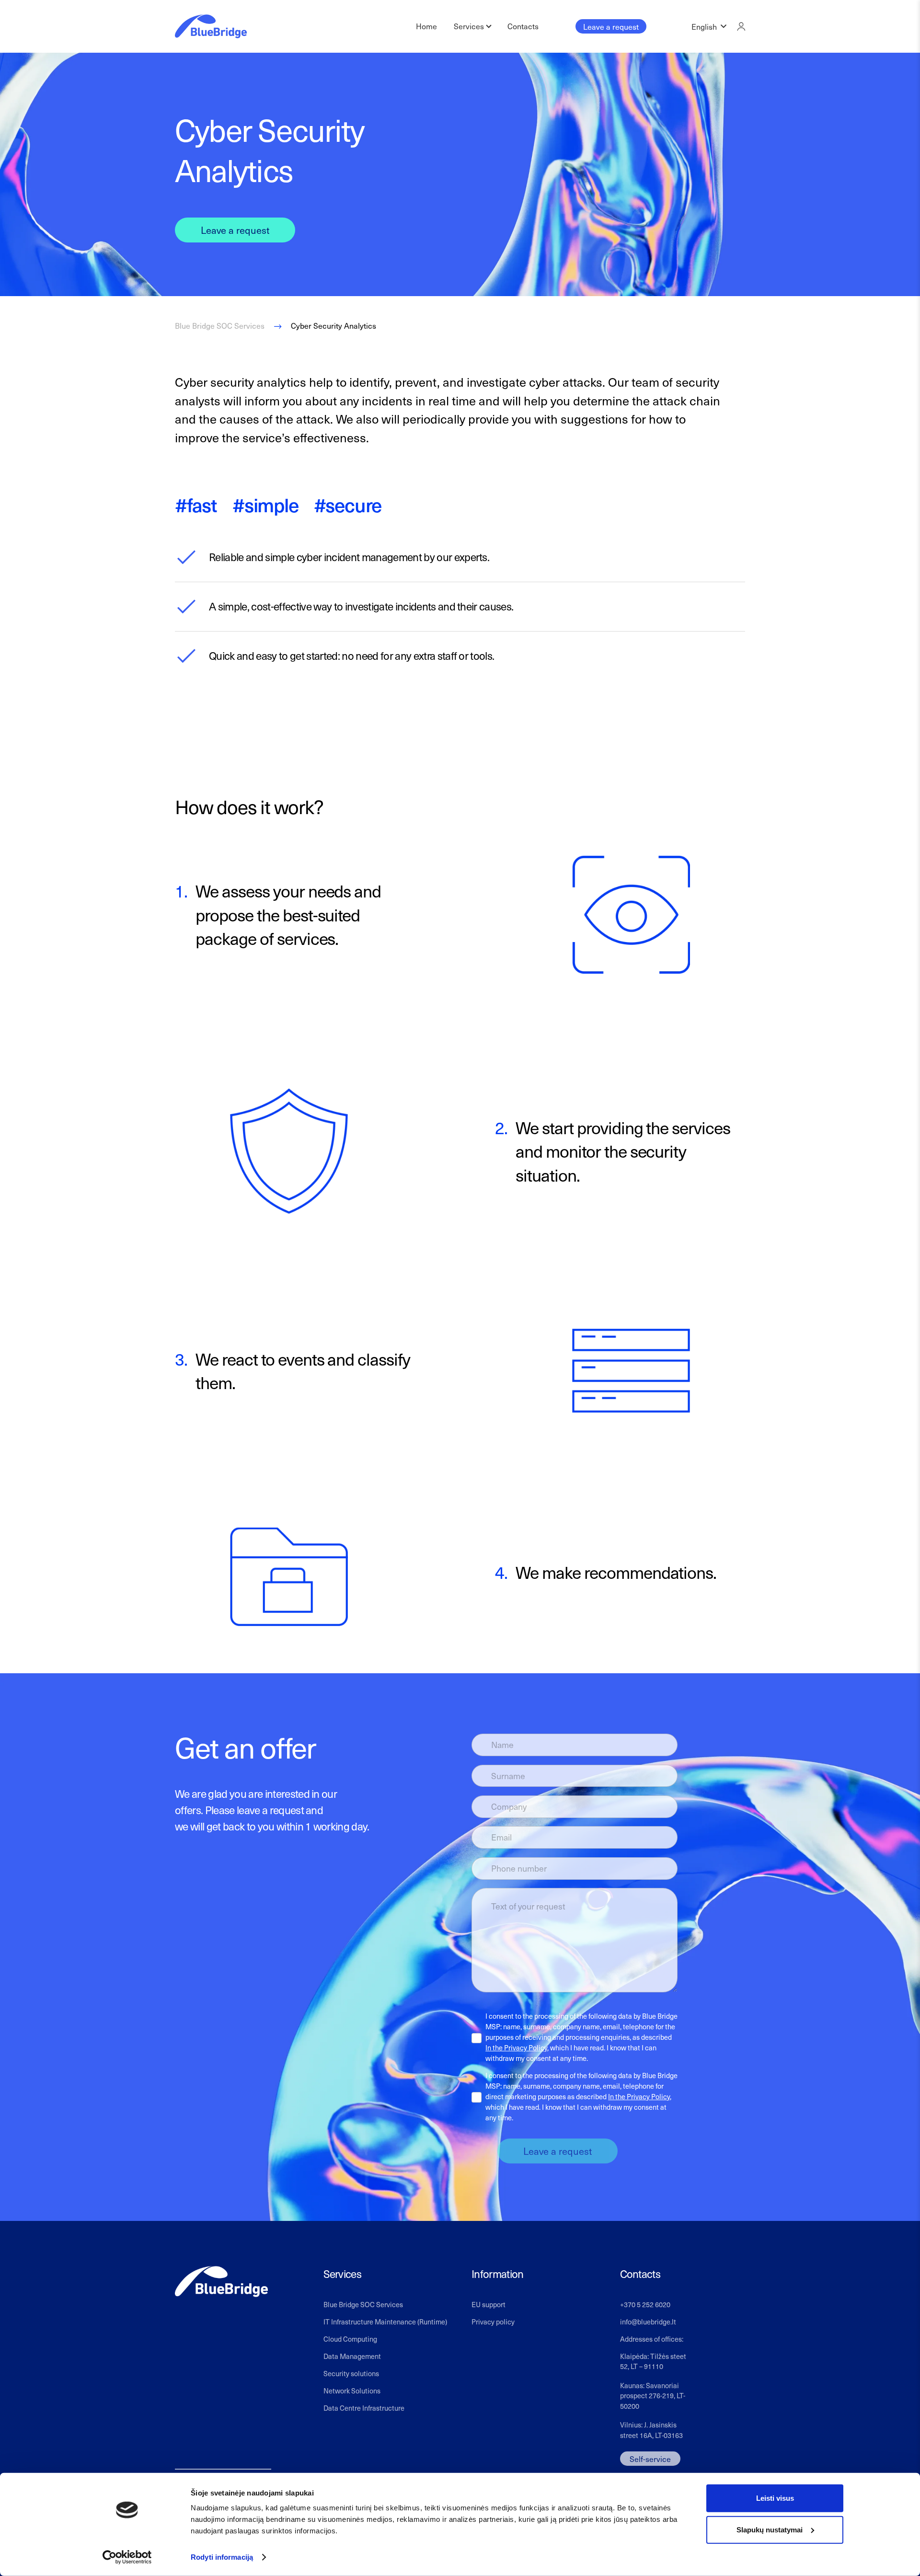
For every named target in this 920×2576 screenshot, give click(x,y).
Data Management (352, 2356)
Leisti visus (775, 2498)
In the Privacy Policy (516, 2047)
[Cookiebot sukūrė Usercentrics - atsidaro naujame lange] (127, 2557)
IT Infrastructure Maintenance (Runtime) (385, 2322)
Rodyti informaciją (222, 2557)
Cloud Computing (350, 2339)
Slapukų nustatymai (770, 2529)
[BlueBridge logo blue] (211, 26)
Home (426, 26)
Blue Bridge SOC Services (363, 2304)
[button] (709, 26)
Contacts (523, 26)
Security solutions (351, 2373)
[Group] (741, 26)
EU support (489, 2304)
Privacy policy (493, 2322)
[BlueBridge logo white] (221, 2282)
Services (469, 26)
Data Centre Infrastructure (364, 2408)
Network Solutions (352, 2391)
